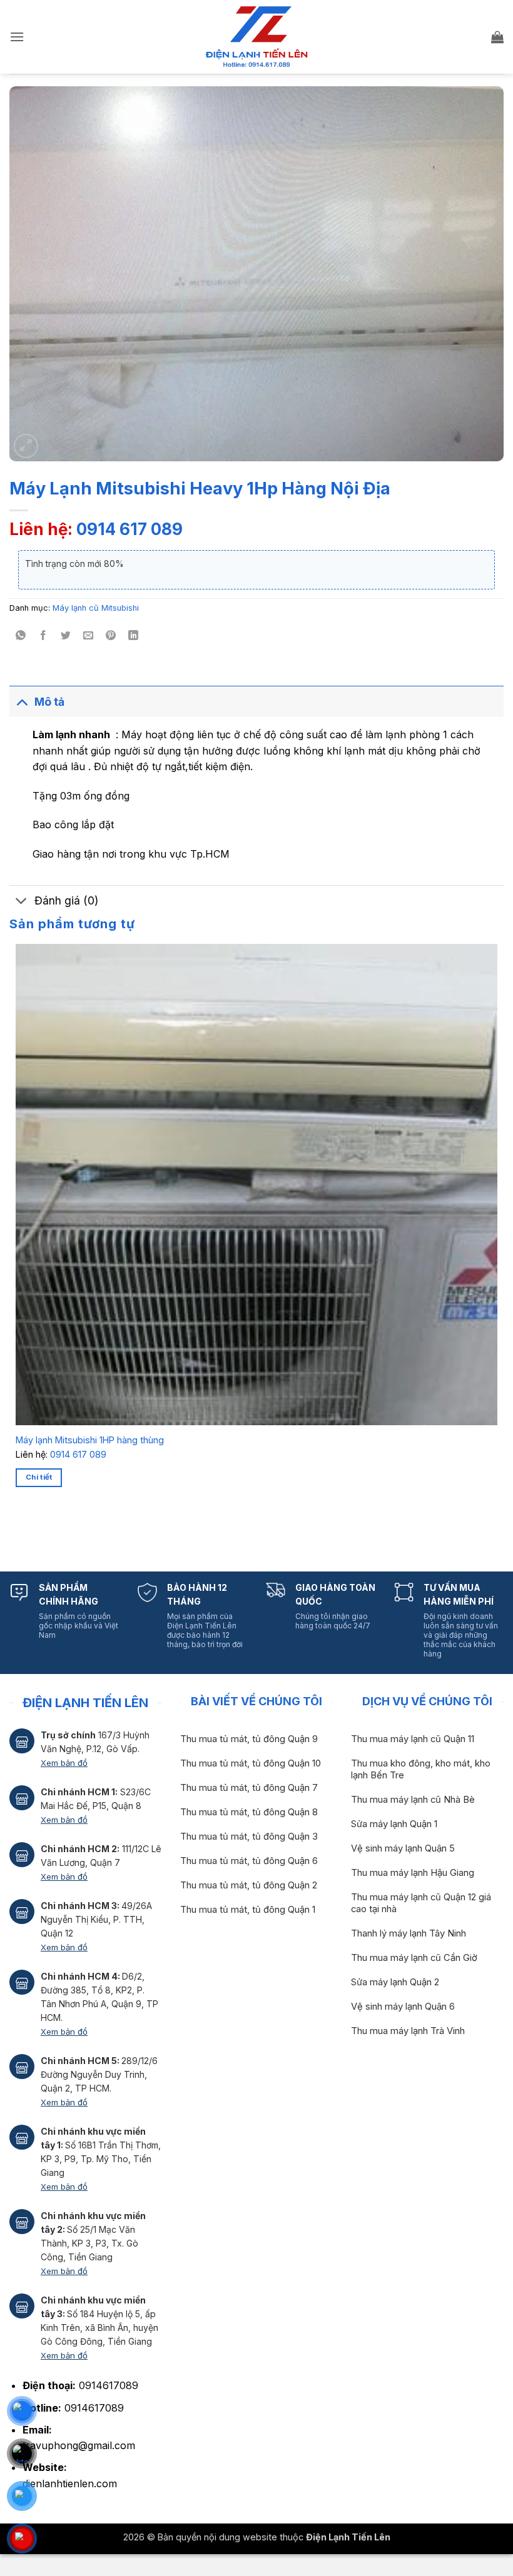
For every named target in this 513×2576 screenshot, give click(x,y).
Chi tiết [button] (39, 1477)
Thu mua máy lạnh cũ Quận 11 (413, 1739)
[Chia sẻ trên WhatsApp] (21, 636)
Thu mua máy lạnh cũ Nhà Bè (413, 1800)
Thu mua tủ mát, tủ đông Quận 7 (249, 1788)
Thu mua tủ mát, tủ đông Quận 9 (249, 1739)
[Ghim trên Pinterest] (111, 636)
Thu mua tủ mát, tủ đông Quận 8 (249, 1812)
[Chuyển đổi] (22, 702)
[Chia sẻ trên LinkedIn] (134, 636)
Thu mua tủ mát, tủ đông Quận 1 (248, 1910)
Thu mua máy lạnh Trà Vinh (408, 2031)
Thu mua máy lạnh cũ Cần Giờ (414, 1958)
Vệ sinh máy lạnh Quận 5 (403, 1848)
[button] (17, 37)
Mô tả (49, 702)
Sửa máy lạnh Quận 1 (394, 1824)
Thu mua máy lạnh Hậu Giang (413, 1873)
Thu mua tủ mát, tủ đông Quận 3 (249, 1837)
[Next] (53, 1531)
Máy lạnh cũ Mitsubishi (96, 608)
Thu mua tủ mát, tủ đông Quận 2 (249, 1885)
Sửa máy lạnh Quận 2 (395, 1982)
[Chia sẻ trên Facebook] (43, 636)
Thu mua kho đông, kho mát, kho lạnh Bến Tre (421, 1769)
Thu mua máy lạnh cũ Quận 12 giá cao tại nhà (421, 1903)
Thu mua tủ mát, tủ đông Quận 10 (251, 1763)
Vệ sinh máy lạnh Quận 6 (403, 2007)
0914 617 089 (130, 529)
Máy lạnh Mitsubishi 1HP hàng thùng (90, 1440)
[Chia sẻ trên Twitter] (66, 636)
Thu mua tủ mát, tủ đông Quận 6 (249, 1861)
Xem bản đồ (64, 1763)
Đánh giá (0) (66, 900)
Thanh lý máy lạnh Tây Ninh (409, 1933)
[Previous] (18, 1531)
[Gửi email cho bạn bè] (89, 636)
